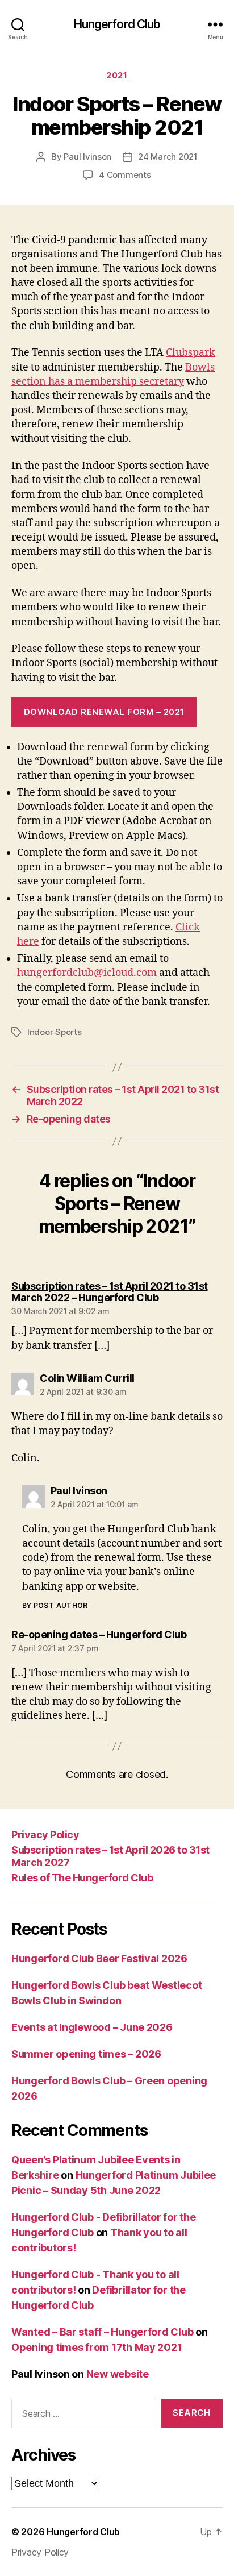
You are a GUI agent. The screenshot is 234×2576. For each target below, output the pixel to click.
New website (118, 2374)
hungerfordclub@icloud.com (87, 973)
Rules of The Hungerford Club (82, 1878)
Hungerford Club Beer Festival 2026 (99, 1958)
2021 (117, 75)
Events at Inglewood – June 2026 (92, 2027)
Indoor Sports (55, 1032)
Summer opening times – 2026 (86, 2054)
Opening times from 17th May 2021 (97, 2347)
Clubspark (191, 353)
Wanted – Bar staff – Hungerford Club (102, 2332)
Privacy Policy (45, 1835)
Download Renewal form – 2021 (104, 712)
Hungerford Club (117, 24)
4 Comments (125, 175)
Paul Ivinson (87, 157)
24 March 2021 (168, 157)
